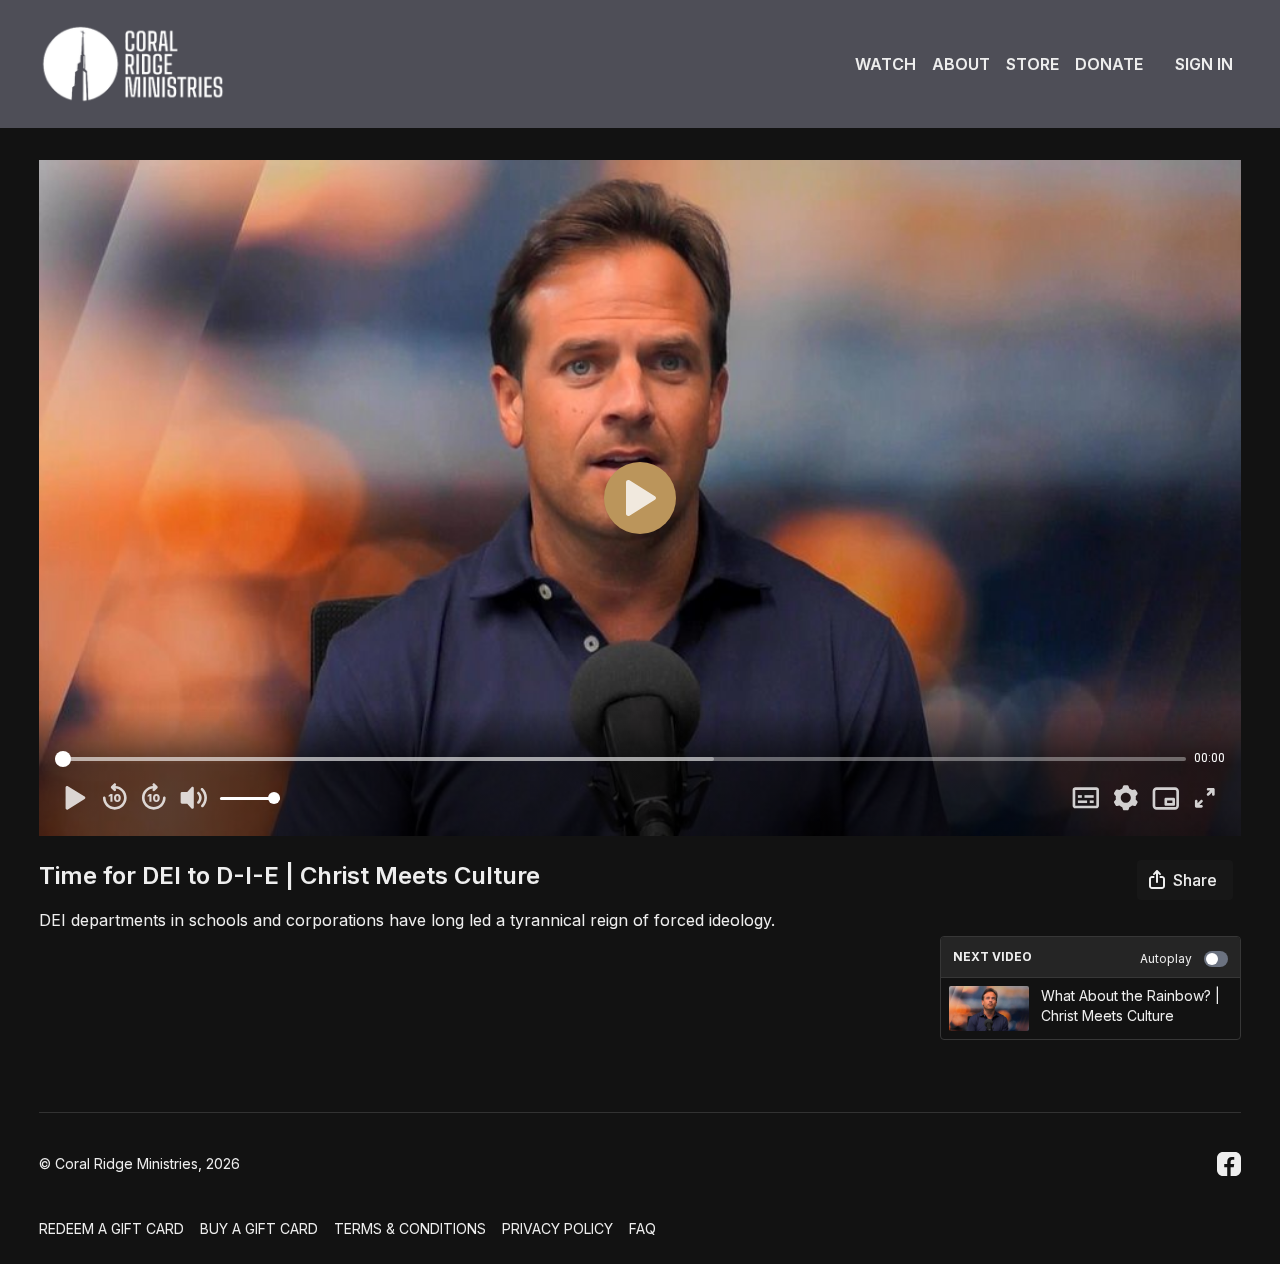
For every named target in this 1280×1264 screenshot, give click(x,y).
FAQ (642, 1228)
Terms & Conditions (410, 1228)
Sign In (1204, 64)
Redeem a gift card (111, 1228)
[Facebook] (1229, 1164)
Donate (1109, 64)
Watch (885, 64)
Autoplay (1166, 958)
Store (1032, 64)
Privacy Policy (557, 1228)
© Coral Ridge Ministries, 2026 (139, 1164)
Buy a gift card (259, 1228)
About (961, 64)
